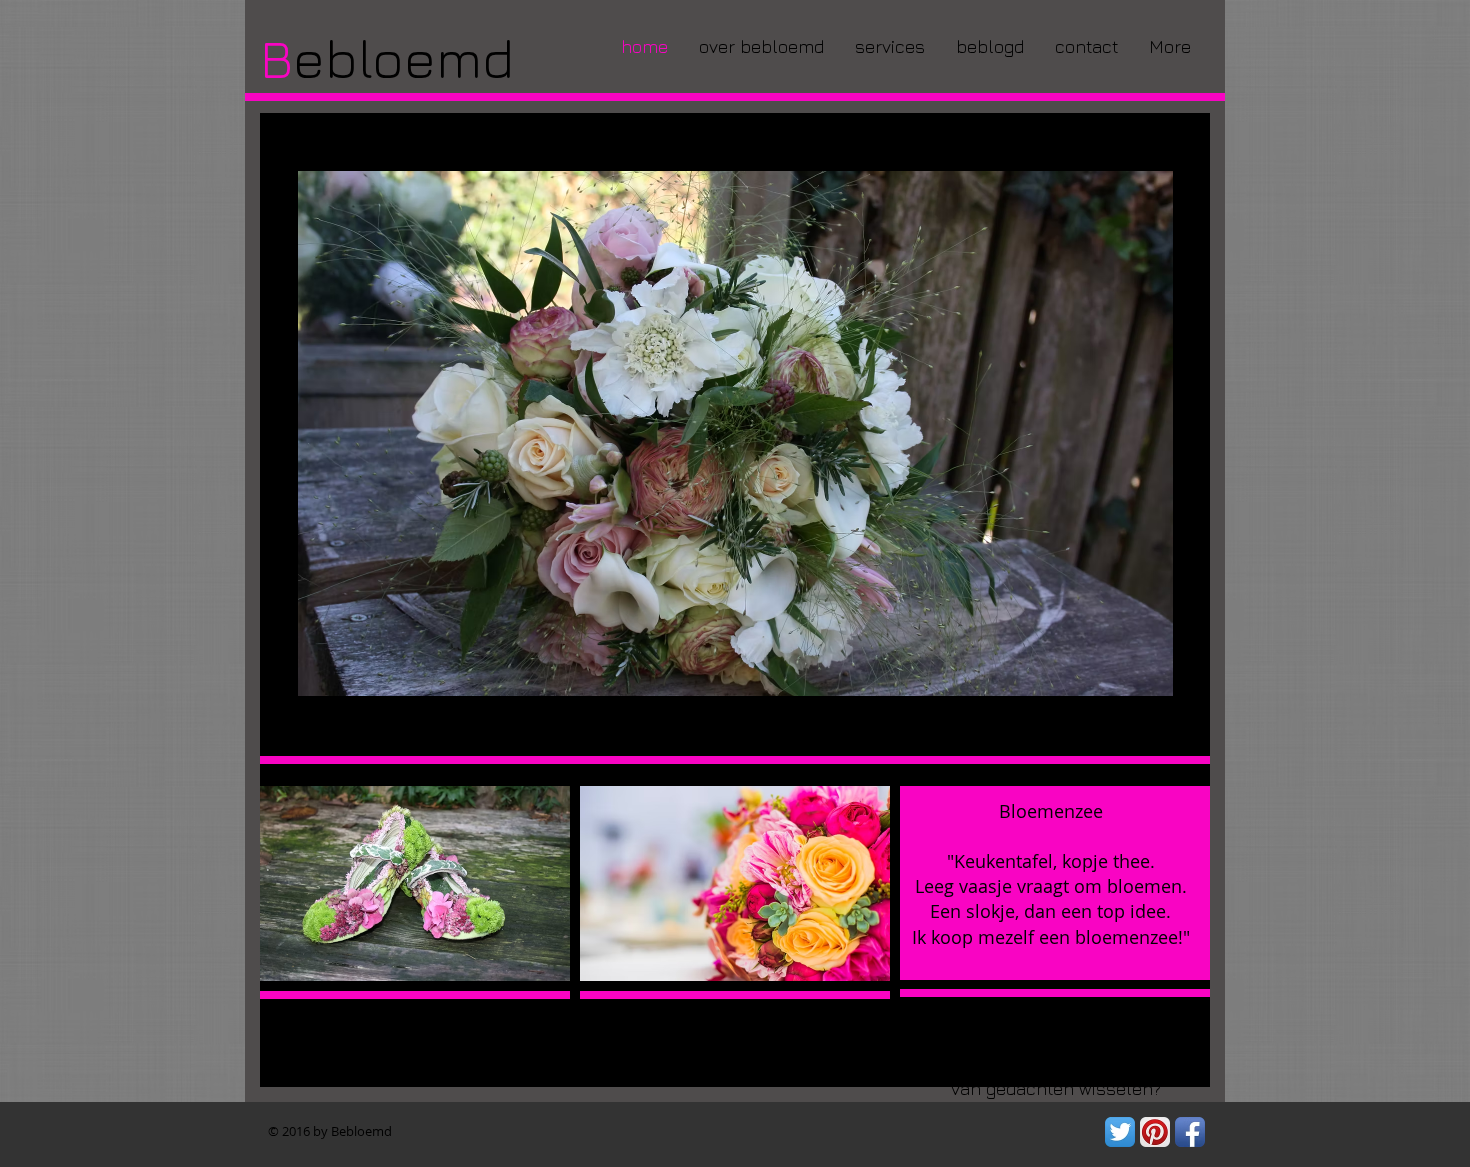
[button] (735, 883)
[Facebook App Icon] (1190, 1132)
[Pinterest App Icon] (1155, 1132)
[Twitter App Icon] (1120, 1132)
